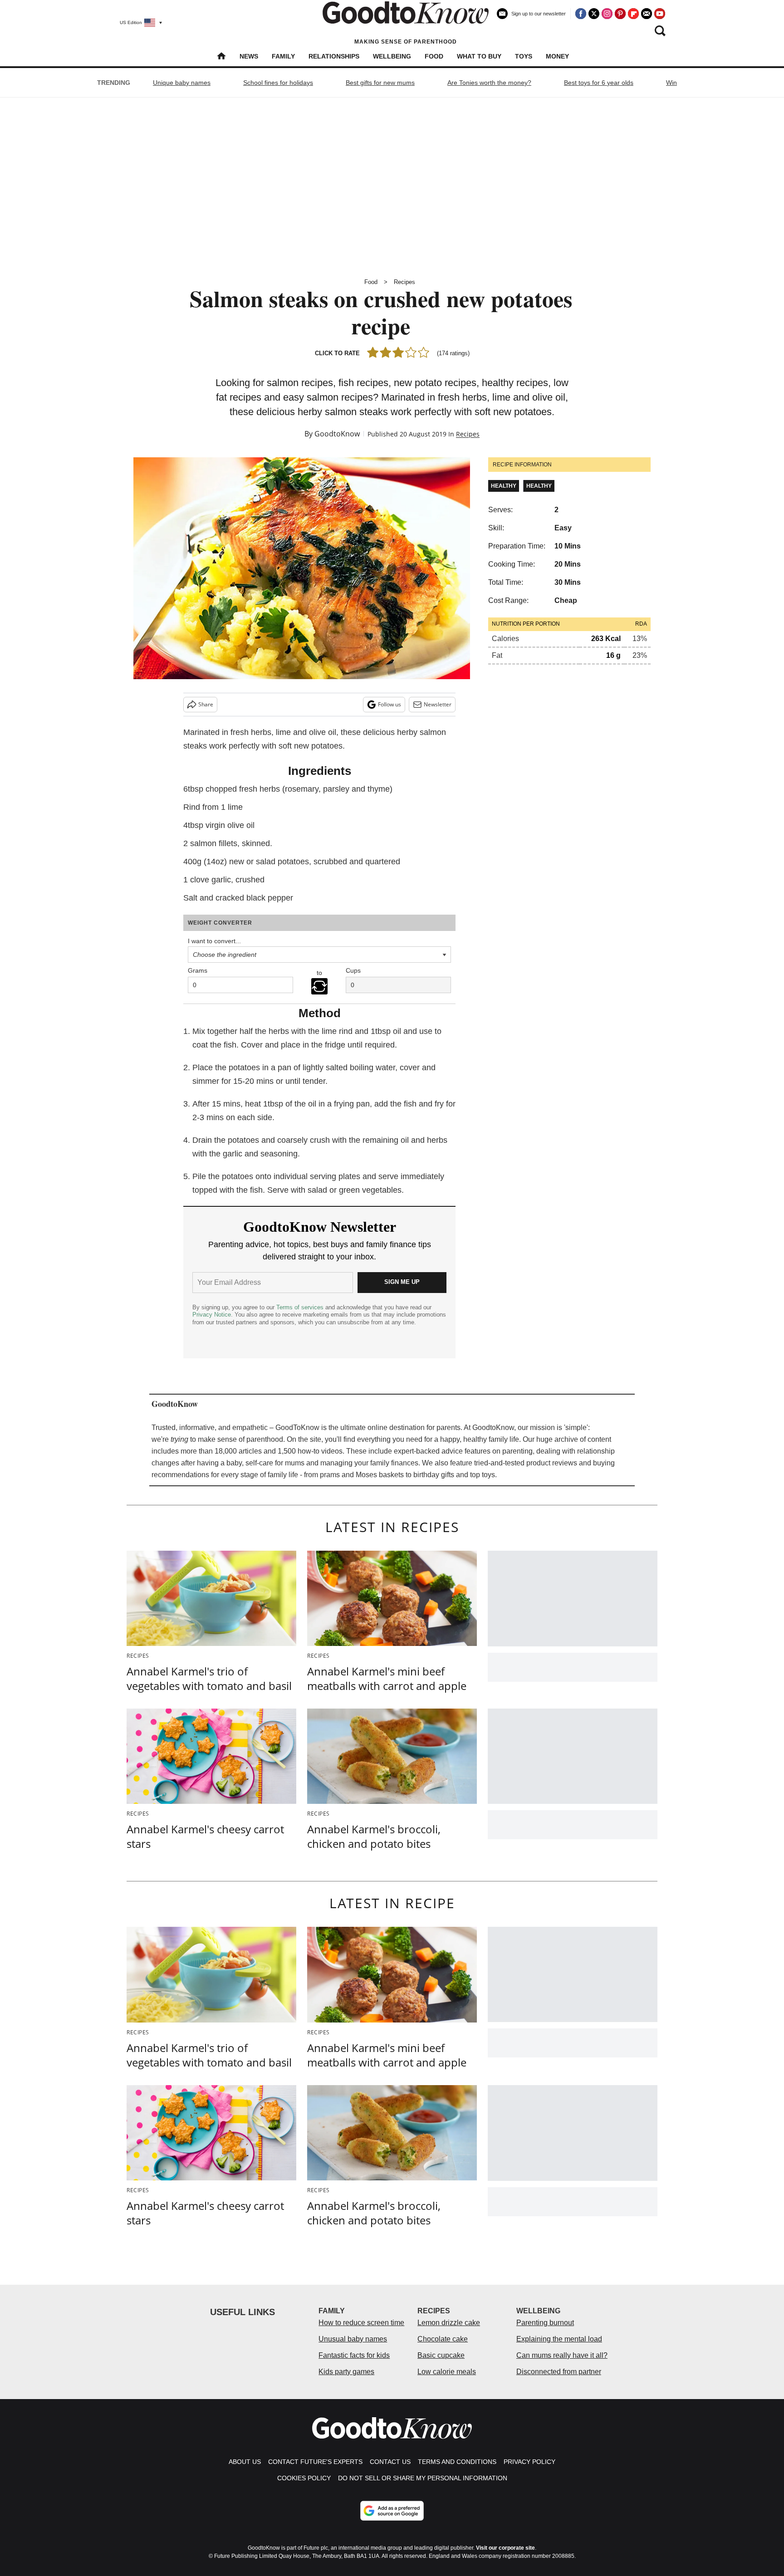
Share (206, 704)
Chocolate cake (443, 2339)
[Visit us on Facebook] (581, 14)
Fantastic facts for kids (354, 2355)
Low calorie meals (447, 2372)
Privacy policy (529, 2462)
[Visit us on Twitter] (594, 14)
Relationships (334, 56)
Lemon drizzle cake (449, 2323)
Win (671, 83)
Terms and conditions (457, 2462)
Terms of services (301, 1307)
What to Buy (479, 56)
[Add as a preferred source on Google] (392, 2511)
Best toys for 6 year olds (599, 83)
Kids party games (346, 2372)
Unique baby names (182, 83)
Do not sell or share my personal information (423, 2478)
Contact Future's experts (315, 2462)
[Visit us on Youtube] (660, 14)
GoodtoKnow (337, 434)
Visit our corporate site (505, 2548)
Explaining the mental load (559, 2339)
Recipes (404, 282)
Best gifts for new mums (380, 83)
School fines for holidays (278, 83)
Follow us (390, 704)
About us (245, 2462)
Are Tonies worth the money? (489, 83)
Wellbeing (392, 56)
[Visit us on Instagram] (607, 14)
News (249, 56)
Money (557, 56)
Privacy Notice (212, 1315)
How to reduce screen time (361, 2323)
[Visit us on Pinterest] (620, 14)
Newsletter (438, 704)
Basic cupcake (441, 2355)
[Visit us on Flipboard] (633, 14)
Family (283, 56)
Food (434, 56)
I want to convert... (214, 941)
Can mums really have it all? (562, 2355)
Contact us (390, 2462)
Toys (524, 56)
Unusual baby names (353, 2339)
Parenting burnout (545, 2323)
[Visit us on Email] (647, 14)
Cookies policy (304, 2478)
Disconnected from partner (559, 2372)
